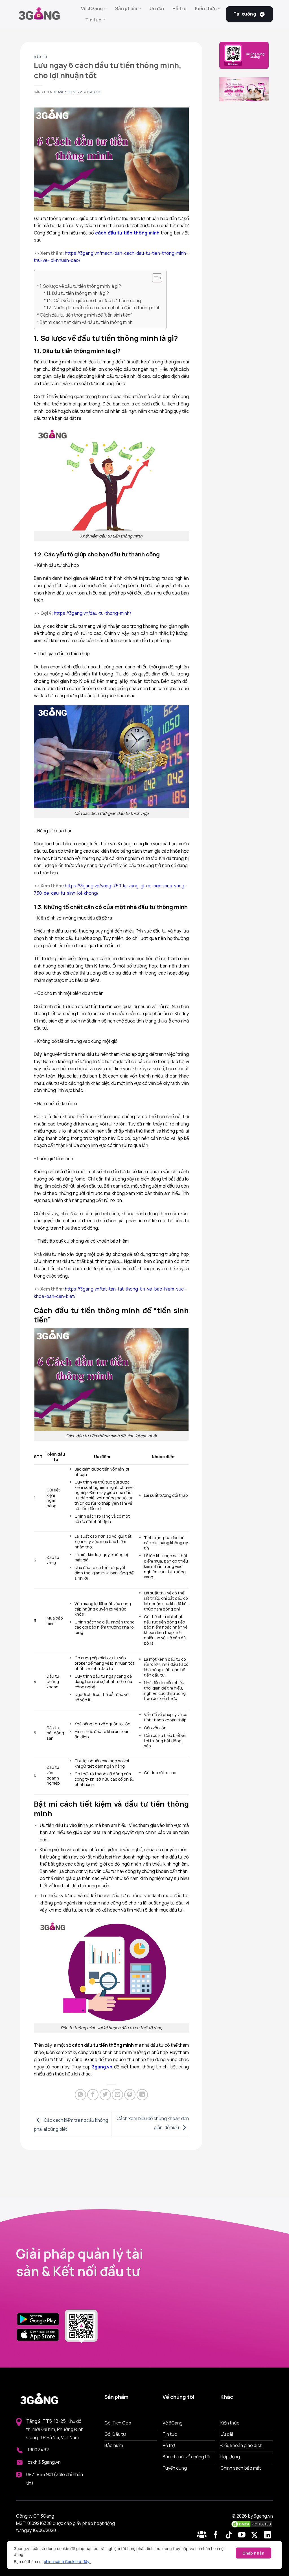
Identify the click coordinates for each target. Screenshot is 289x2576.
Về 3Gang (92, 8)
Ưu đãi (157, 8)
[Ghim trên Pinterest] (130, 2095)
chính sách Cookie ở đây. (67, 2561)
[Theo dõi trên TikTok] (230, 2535)
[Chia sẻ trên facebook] (93, 2095)
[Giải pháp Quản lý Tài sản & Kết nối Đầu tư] (44, 14)
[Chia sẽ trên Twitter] (105, 2095)
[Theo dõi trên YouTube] (243, 2535)
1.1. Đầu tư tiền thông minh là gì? (78, 293)
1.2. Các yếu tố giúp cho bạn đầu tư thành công (94, 300)
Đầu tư (40, 57)
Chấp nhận (253, 2553)
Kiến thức (206, 8)
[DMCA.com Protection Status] (252, 2524)
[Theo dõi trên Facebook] (203, 2535)
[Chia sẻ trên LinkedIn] (142, 2095)
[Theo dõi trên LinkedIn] (268, 2535)
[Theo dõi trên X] (256, 2535)
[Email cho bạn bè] (117, 2095)
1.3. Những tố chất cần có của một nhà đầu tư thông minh (104, 308)
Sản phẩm (126, 8)
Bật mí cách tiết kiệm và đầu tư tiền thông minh (86, 322)
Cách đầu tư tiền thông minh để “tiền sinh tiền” (86, 315)
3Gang (94, 92)
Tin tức (93, 20)
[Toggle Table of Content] (154, 278)
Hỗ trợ (179, 8)
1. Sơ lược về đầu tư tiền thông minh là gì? (80, 286)
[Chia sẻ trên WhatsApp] (80, 2095)
